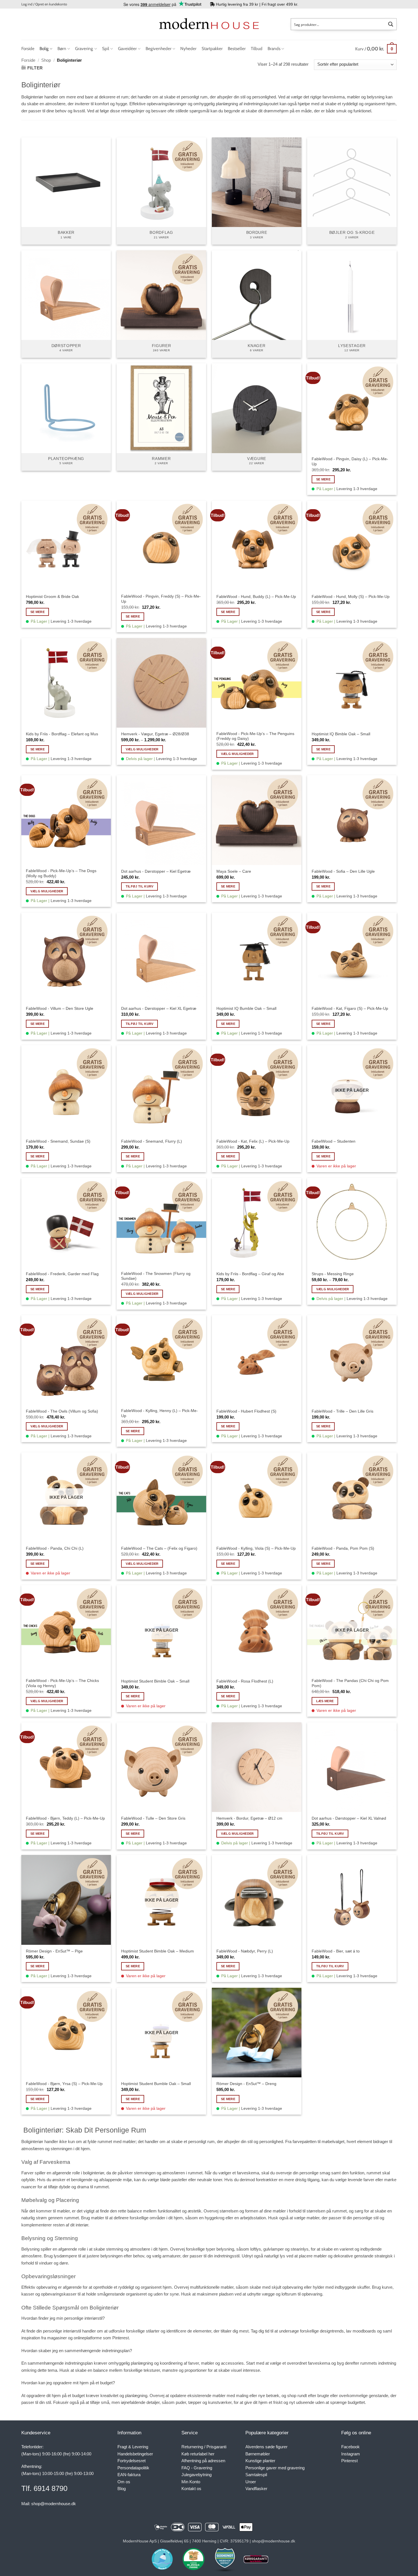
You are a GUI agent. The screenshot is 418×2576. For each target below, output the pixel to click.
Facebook (350, 2447)
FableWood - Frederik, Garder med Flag (62, 1274)
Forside (28, 48)
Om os (124, 2482)
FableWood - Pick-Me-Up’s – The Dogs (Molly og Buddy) (61, 873)
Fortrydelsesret (132, 2461)
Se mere (323, 479)
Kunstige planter (260, 2461)
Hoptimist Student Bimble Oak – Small (155, 1681)
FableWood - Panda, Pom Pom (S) (343, 1548)
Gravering (84, 48)
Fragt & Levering (133, 2447)
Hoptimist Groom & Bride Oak (52, 596)
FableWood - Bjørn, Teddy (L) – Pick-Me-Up (65, 1818)
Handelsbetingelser (135, 2454)
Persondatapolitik (133, 2468)
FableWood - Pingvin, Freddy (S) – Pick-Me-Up (161, 599)
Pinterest (349, 2461)
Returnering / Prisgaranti (204, 2447)
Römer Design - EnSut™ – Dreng (246, 2084)
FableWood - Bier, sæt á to (336, 1951)
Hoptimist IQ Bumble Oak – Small (246, 1008)
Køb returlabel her (198, 2454)
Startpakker (212, 48)
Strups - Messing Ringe (333, 1274)
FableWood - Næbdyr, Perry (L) (245, 1951)
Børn (62, 48)
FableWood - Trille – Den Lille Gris (343, 1411)
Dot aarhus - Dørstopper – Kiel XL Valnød (349, 1818)
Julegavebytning (196, 2475)
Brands (274, 48)
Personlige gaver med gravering (275, 2468)
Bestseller (237, 48)
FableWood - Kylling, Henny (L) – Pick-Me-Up (160, 1413)
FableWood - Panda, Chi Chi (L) (55, 1548)
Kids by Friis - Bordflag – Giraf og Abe (250, 1274)
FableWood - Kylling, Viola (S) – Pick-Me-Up (256, 1548)
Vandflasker (256, 2489)
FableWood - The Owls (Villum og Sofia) (62, 1411)
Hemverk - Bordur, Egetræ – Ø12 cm (249, 1818)
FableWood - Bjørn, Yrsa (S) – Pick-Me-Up (64, 2084)
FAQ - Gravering (197, 2468)
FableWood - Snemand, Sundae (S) (58, 1141)
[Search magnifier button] (391, 24)
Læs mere (325, 1701)
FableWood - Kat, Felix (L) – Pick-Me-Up (253, 1141)
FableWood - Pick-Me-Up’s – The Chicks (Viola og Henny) (62, 1683)
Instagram (351, 2454)
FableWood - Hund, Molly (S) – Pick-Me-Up (351, 596)
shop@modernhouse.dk (54, 2504)
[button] (44, 4)
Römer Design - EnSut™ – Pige (54, 1951)
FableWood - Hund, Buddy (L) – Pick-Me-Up (256, 596)
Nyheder (188, 48)
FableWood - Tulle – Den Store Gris (153, 1818)
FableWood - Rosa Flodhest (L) (245, 1681)
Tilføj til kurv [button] (140, 886)
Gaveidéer (127, 48)
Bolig (44, 48)
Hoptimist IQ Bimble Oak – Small (341, 734)
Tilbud (257, 48)
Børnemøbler (258, 2454)
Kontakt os (191, 2489)
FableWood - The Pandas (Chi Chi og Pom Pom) (350, 1683)
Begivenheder (159, 48)
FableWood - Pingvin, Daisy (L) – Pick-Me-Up (350, 461)
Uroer (251, 2482)
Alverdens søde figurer (266, 2447)
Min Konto (191, 2482)
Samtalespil (256, 2475)
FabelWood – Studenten (334, 1141)
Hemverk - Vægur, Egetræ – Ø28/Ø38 (155, 734)
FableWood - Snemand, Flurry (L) (152, 1141)
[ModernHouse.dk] (209, 24)
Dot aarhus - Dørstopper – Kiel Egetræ (156, 871)
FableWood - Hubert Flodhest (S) (246, 1411)
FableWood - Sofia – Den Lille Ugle (343, 871)
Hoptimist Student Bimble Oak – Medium (158, 1951)
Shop (46, 60)
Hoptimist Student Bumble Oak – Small (156, 2084)
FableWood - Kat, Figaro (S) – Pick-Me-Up (350, 1008)
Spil (106, 48)
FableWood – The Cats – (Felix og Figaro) (159, 1548)
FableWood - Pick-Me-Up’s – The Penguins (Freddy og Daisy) (255, 736)
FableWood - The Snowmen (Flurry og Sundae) (156, 1276)
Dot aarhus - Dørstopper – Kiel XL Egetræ (159, 1008)
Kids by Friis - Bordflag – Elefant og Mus (62, 734)
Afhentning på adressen (203, 2461)
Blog (122, 2489)
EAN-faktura (129, 2475)
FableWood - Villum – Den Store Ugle (60, 1008)
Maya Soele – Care (234, 871)
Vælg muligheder (142, 749)
